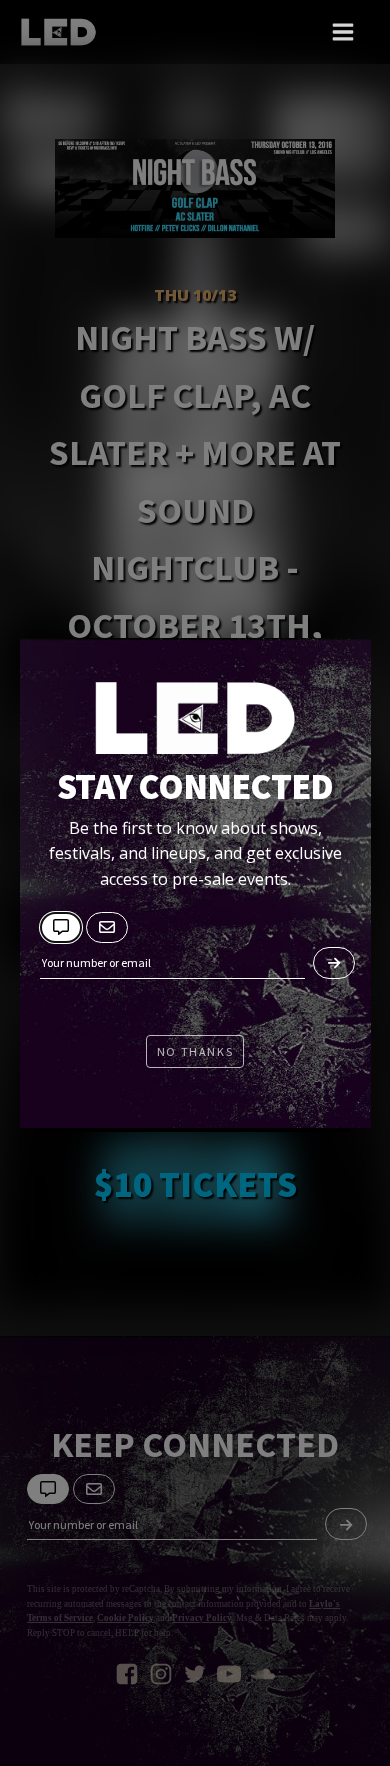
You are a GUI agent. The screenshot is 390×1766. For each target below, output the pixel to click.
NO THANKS (195, 1051)
